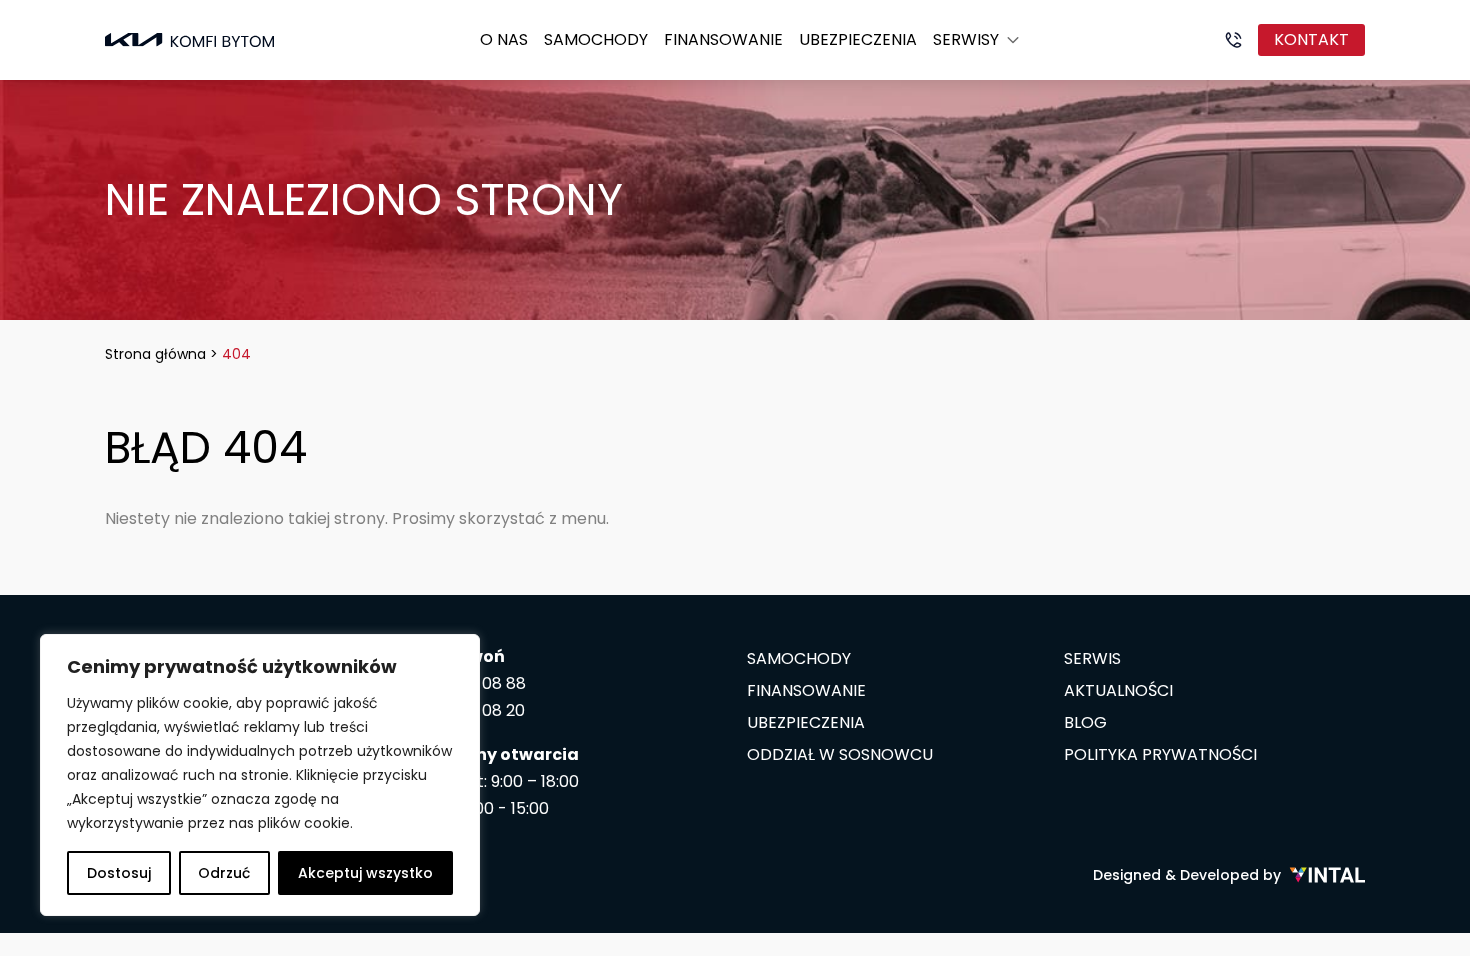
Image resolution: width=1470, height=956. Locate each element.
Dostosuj (119, 873)
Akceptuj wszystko (365, 873)
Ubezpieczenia (858, 39)
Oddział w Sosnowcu (840, 754)
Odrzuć (224, 873)
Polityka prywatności (1160, 754)
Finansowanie (723, 39)
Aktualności (1118, 690)
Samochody (596, 39)
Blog (1085, 722)
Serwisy (966, 39)
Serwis (1092, 658)
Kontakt (1311, 39)
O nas (504, 39)
